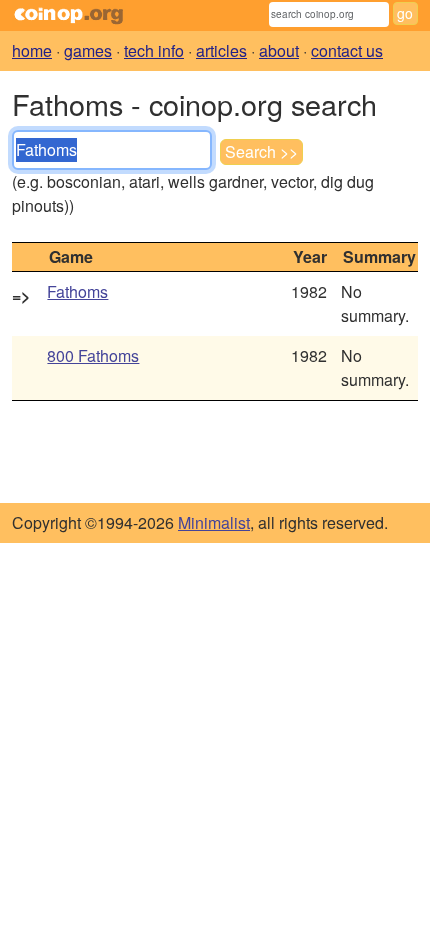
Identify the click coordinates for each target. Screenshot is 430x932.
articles (221, 50)
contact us (347, 50)
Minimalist (214, 522)
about (279, 50)
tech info (154, 50)
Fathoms (77, 291)
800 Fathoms (93, 355)
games (88, 50)
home (32, 50)
